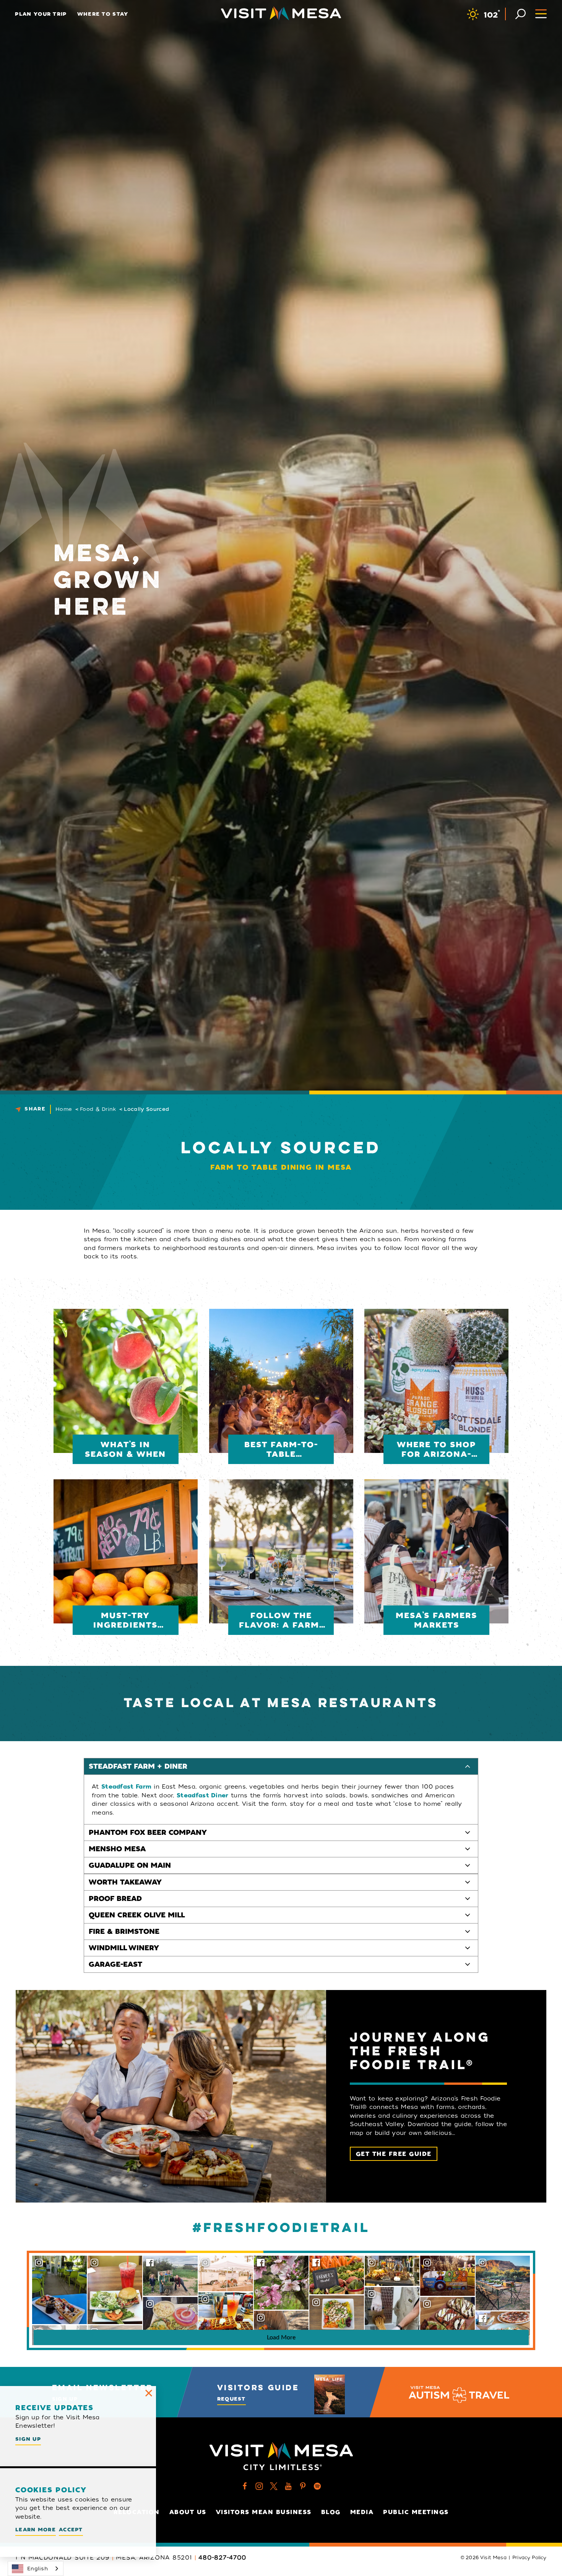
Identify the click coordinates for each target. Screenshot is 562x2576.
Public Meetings (416, 2512)
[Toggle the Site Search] (521, 13)
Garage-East (115, 1964)
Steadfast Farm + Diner (138, 1766)
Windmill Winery (124, 1948)
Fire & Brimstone (124, 1932)
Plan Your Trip (41, 14)
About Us (188, 2512)
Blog (331, 2512)
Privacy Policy (530, 2558)
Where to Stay (103, 14)
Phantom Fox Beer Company (148, 1833)
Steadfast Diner (203, 1795)
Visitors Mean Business (264, 2512)
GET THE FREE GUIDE (394, 2154)
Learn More (36, 2530)
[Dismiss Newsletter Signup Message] (149, 2393)
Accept (71, 2530)
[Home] (281, 13)
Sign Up (28, 2439)
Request (231, 2399)
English (37, 2569)
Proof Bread (115, 1899)
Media (362, 2512)
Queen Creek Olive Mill (137, 1915)
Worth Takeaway (125, 1882)
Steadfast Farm (126, 1787)
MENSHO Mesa (117, 1849)
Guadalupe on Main (130, 1865)
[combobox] (36, 2569)
